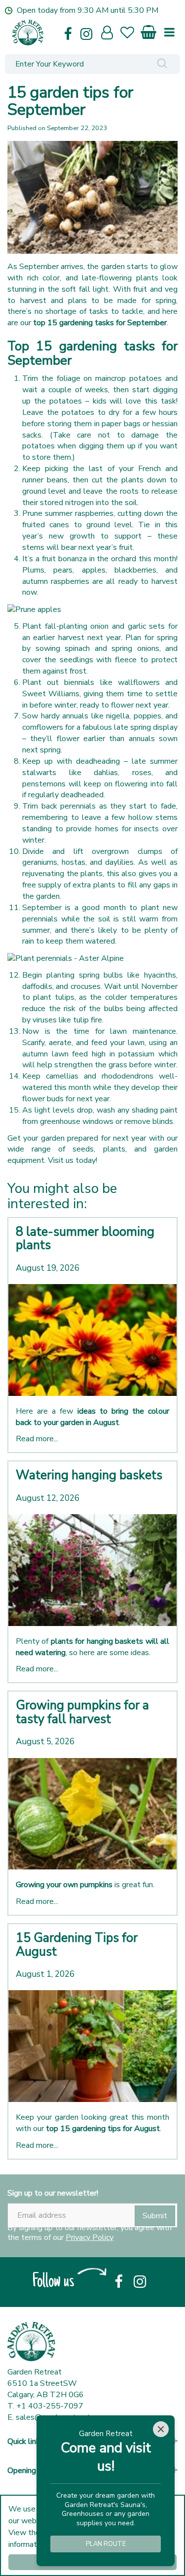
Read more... (37, 1439)
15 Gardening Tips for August (77, 1945)
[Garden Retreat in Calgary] (56, 33)
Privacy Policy (90, 2237)
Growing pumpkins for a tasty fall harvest (82, 1712)
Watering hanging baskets (89, 1475)
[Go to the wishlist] (132, 34)
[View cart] (149, 30)
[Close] (161, 2429)
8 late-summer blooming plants (85, 1239)
